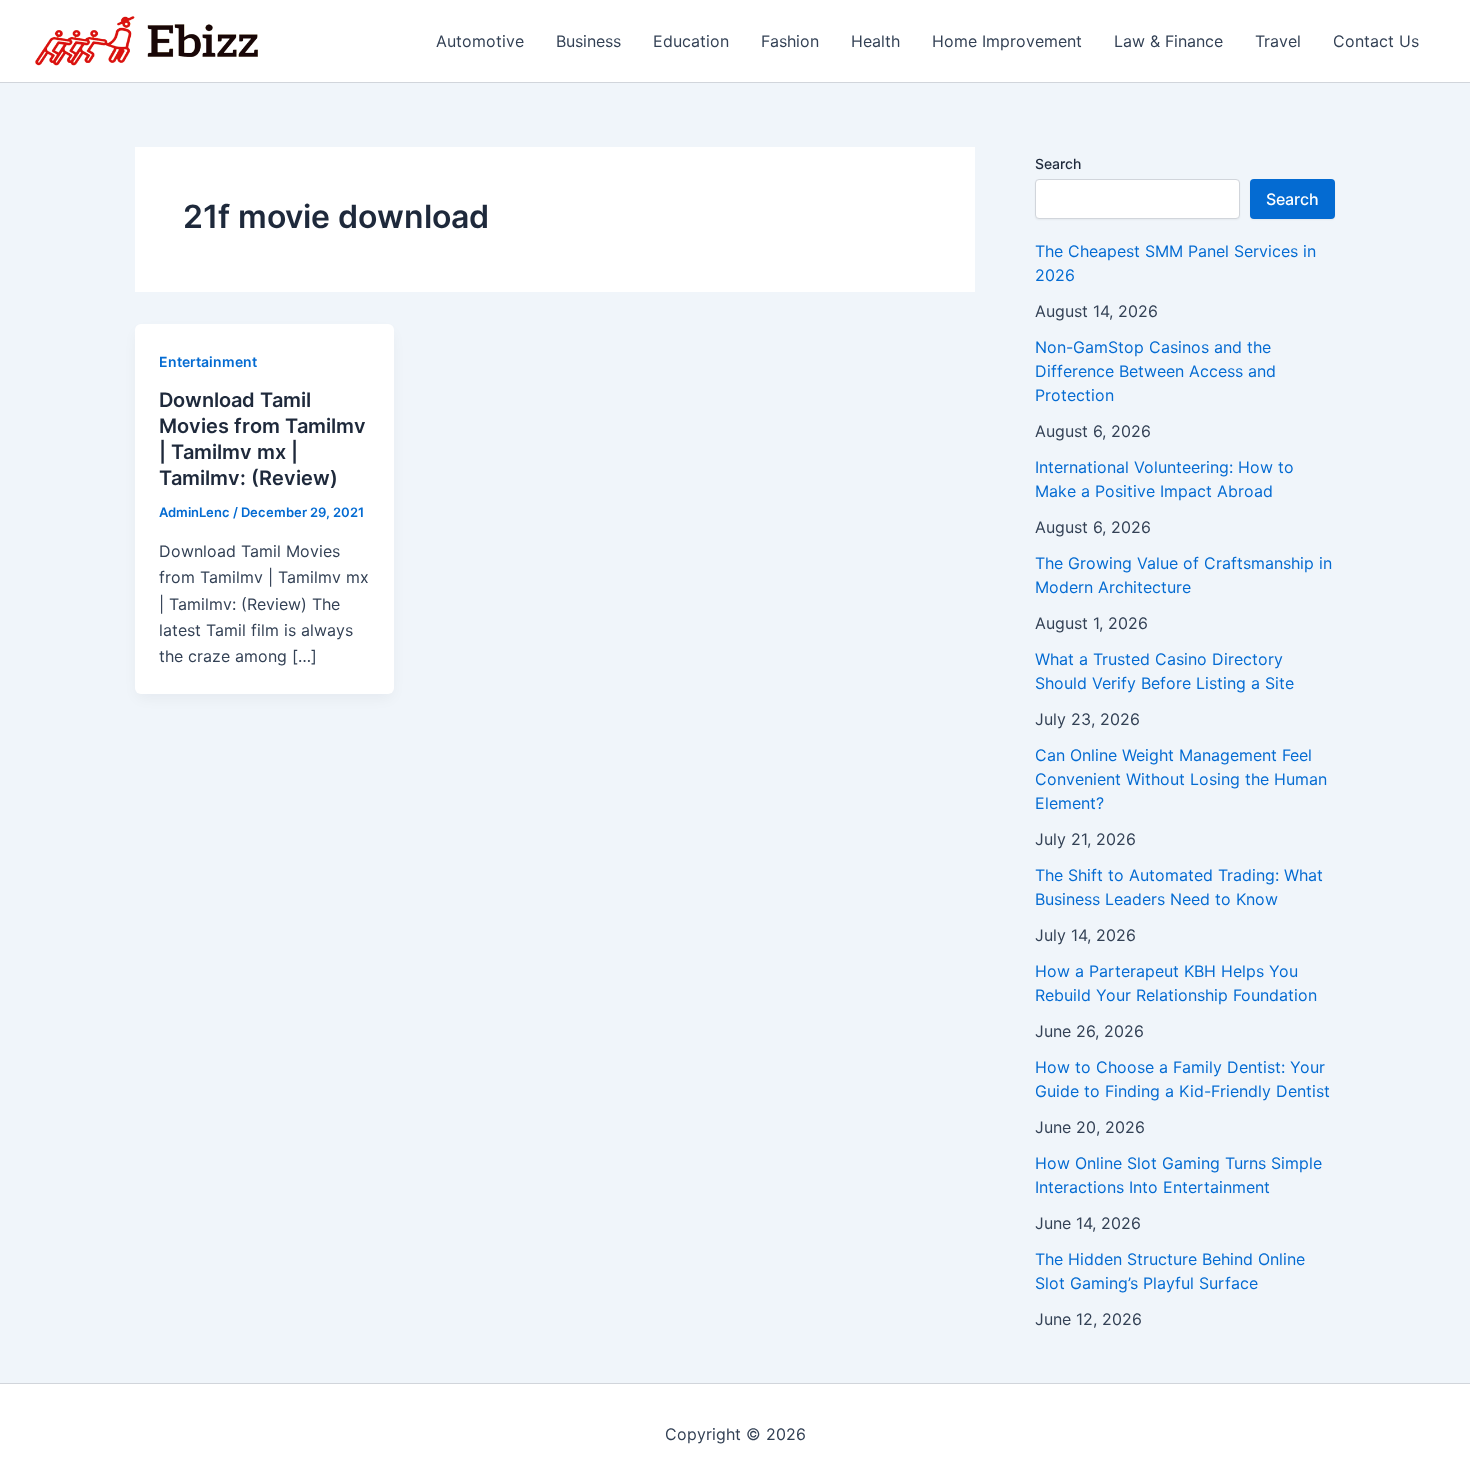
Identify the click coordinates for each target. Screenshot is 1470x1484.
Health (875, 41)
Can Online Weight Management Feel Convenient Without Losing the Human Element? (1181, 779)
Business (588, 41)
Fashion (790, 41)
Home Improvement (1007, 41)
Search (1058, 163)
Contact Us (1376, 41)
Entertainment (208, 361)
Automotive (480, 41)
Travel (1278, 41)
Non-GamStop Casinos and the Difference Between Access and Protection (1155, 371)
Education (691, 41)
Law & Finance (1168, 41)
